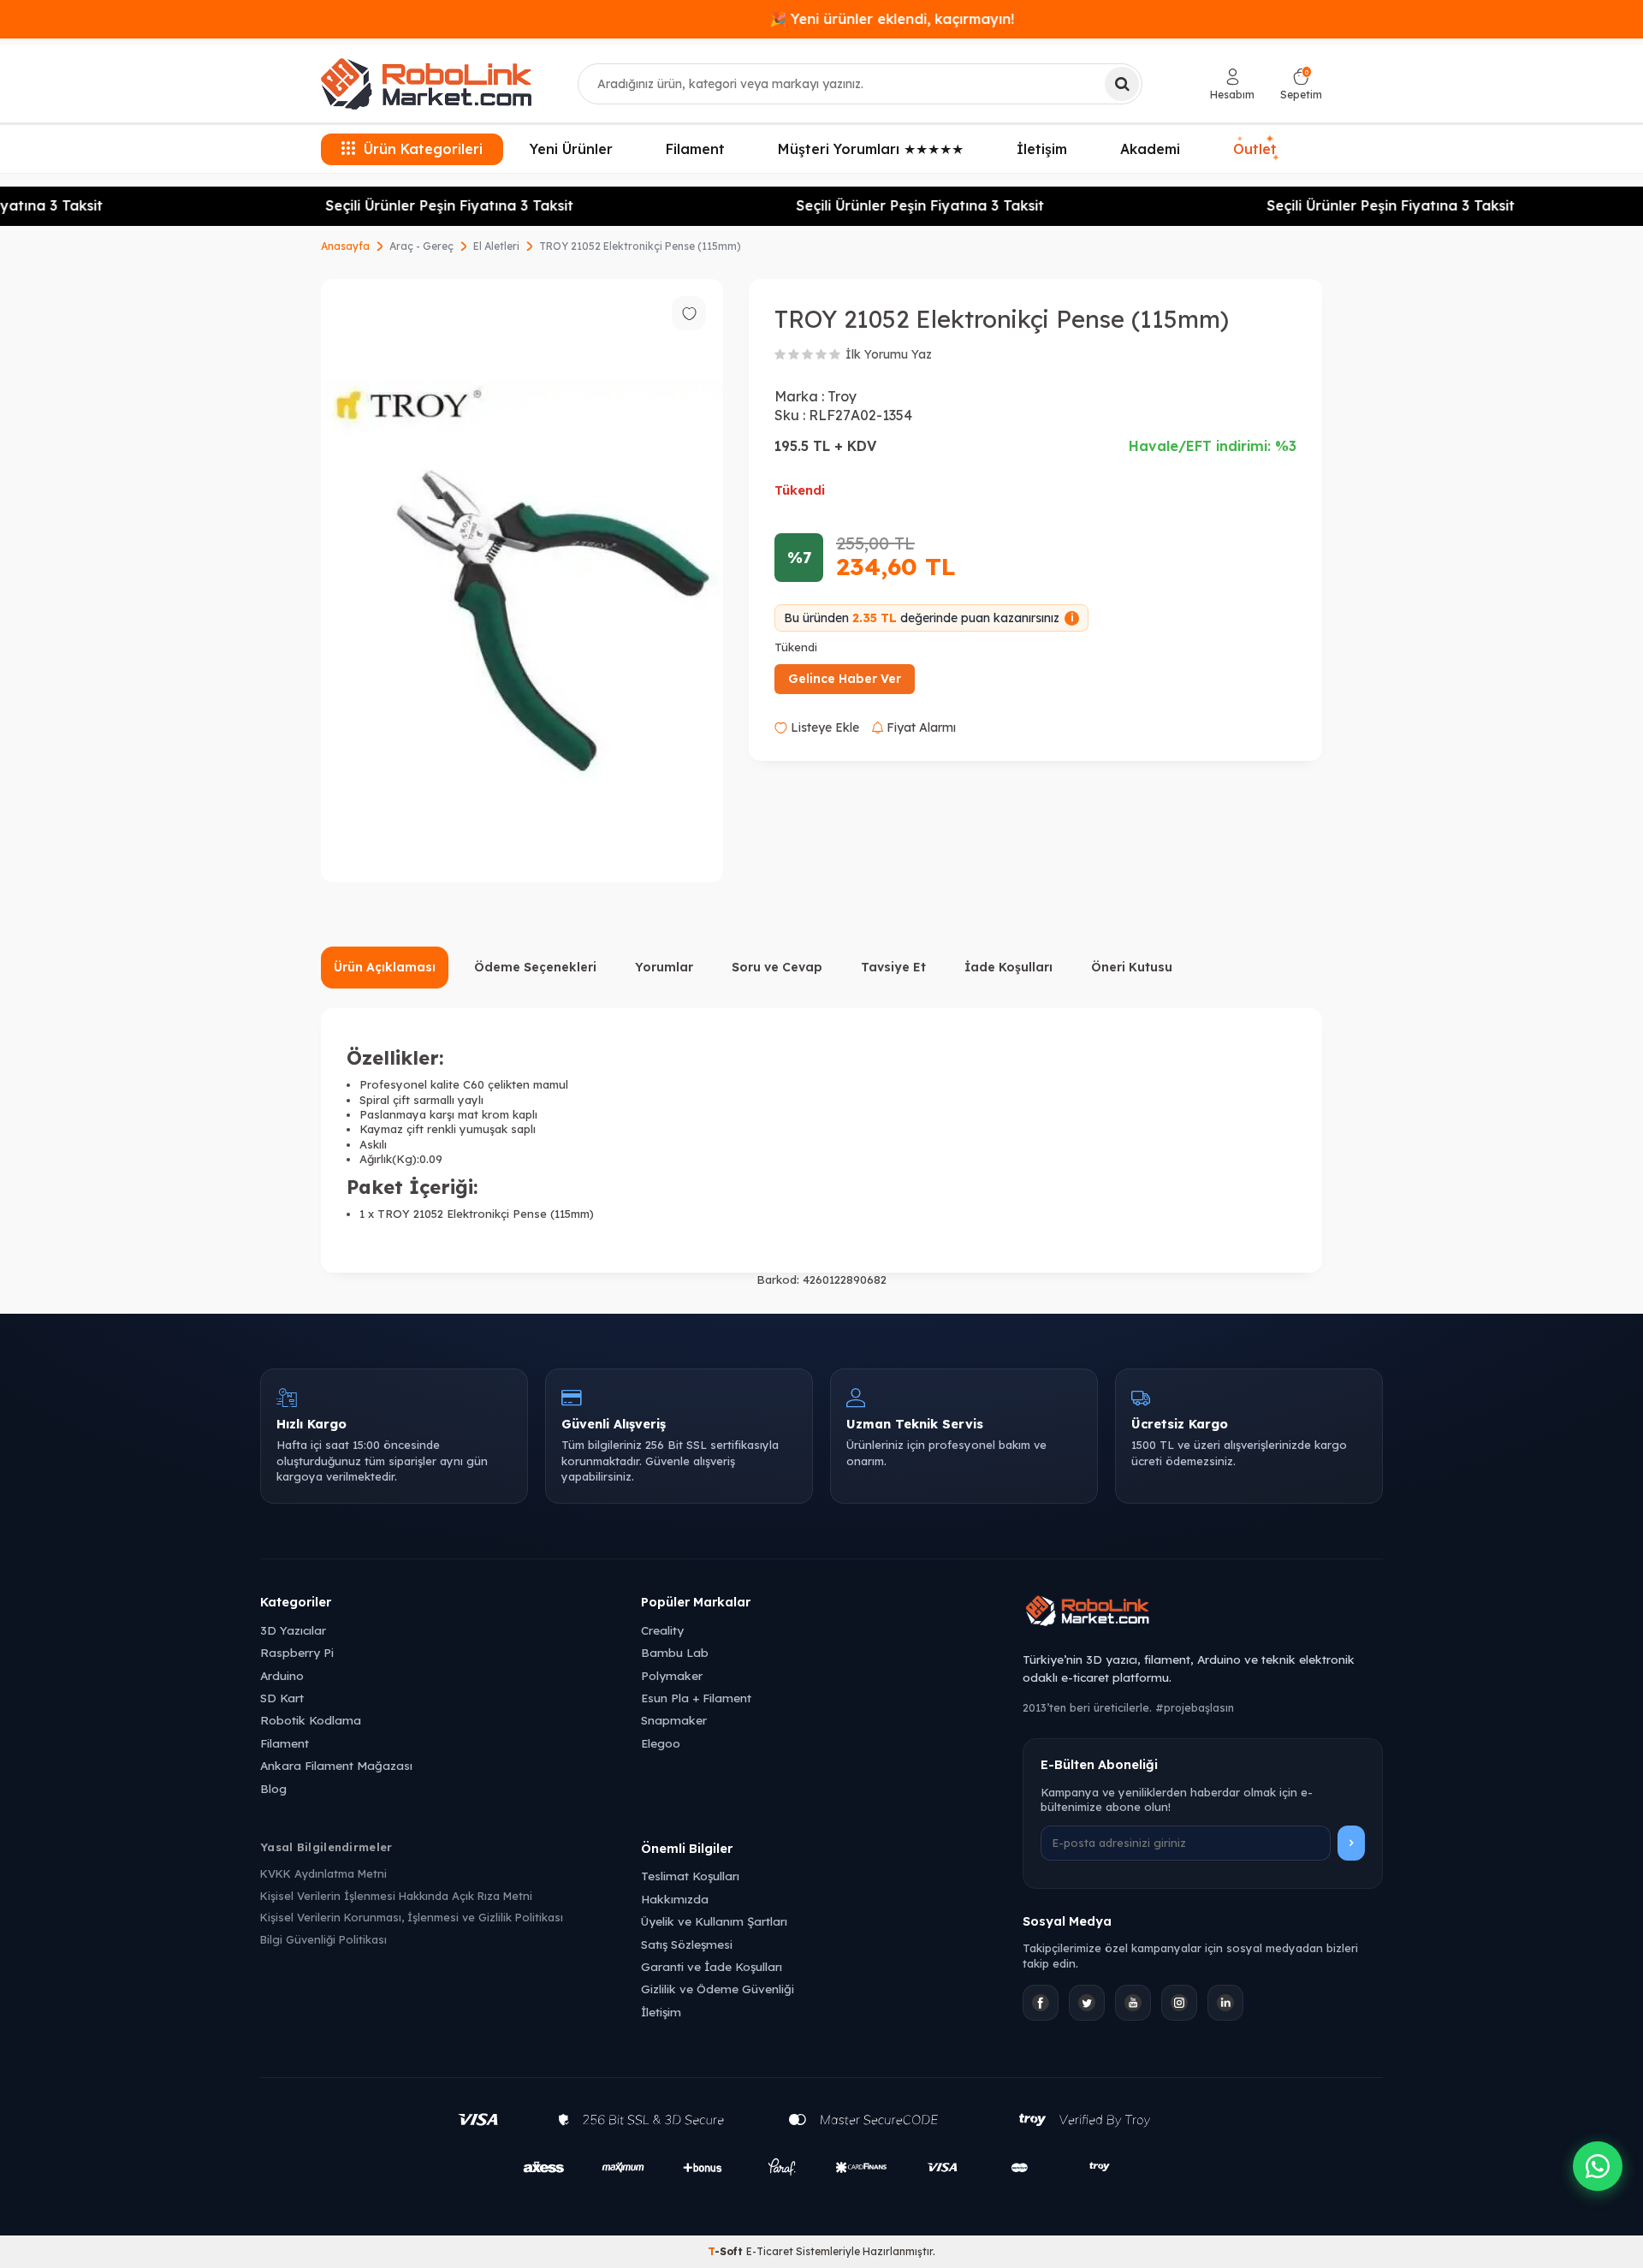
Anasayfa (345, 246)
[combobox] (860, 84)
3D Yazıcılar (293, 1630)
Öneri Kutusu (1132, 967)
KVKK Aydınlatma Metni (323, 1873)
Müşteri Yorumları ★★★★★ (871, 149)
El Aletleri (496, 246)
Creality (662, 1630)
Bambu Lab (675, 1652)
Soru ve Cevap (777, 967)
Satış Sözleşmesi (687, 1944)
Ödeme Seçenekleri (535, 967)
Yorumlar (664, 967)
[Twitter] (1087, 2003)
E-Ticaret (770, 2251)
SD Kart (282, 1698)
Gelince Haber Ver (845, 679)
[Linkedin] (1225, 2003)
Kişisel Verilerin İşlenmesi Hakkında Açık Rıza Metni (396, 1896)
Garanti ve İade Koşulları (712, 1966)
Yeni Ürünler (571, 149)
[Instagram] (1179, 2003)
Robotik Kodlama (311, 1720)
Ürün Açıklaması (385, 967)
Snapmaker (674, 1720)
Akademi (1150, 149)
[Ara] (1122, 84)
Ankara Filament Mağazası (336, 1765)
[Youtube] (1133, 2003)
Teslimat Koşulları (690, 1876)
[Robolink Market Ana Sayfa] (1203, 1613)
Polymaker (672, 1675)
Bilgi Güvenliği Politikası (323, 1939)
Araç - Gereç (421, 246)
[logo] (426, 84)
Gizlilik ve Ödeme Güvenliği (718, 1989)
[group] (522, 581)
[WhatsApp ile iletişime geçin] (1598, 2166)
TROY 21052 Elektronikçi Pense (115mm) (640, 246)
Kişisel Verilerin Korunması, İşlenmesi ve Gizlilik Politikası (412, 1917)
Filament (695, 149)
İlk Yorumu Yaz (889, 354)
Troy (842, 396)
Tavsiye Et (893, 967)
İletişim (1042, 149)
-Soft (727, 2251)
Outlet (1257, 149)
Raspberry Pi (297, 1652)
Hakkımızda (675, 1899)
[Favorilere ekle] (689, 313)
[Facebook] (1041, 2003)
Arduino (282, 1675)
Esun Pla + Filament (696, 1698)
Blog (273, 1788)
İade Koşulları (1008, 967)
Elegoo (661, 1743)
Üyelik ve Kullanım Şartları (714, 1921)
